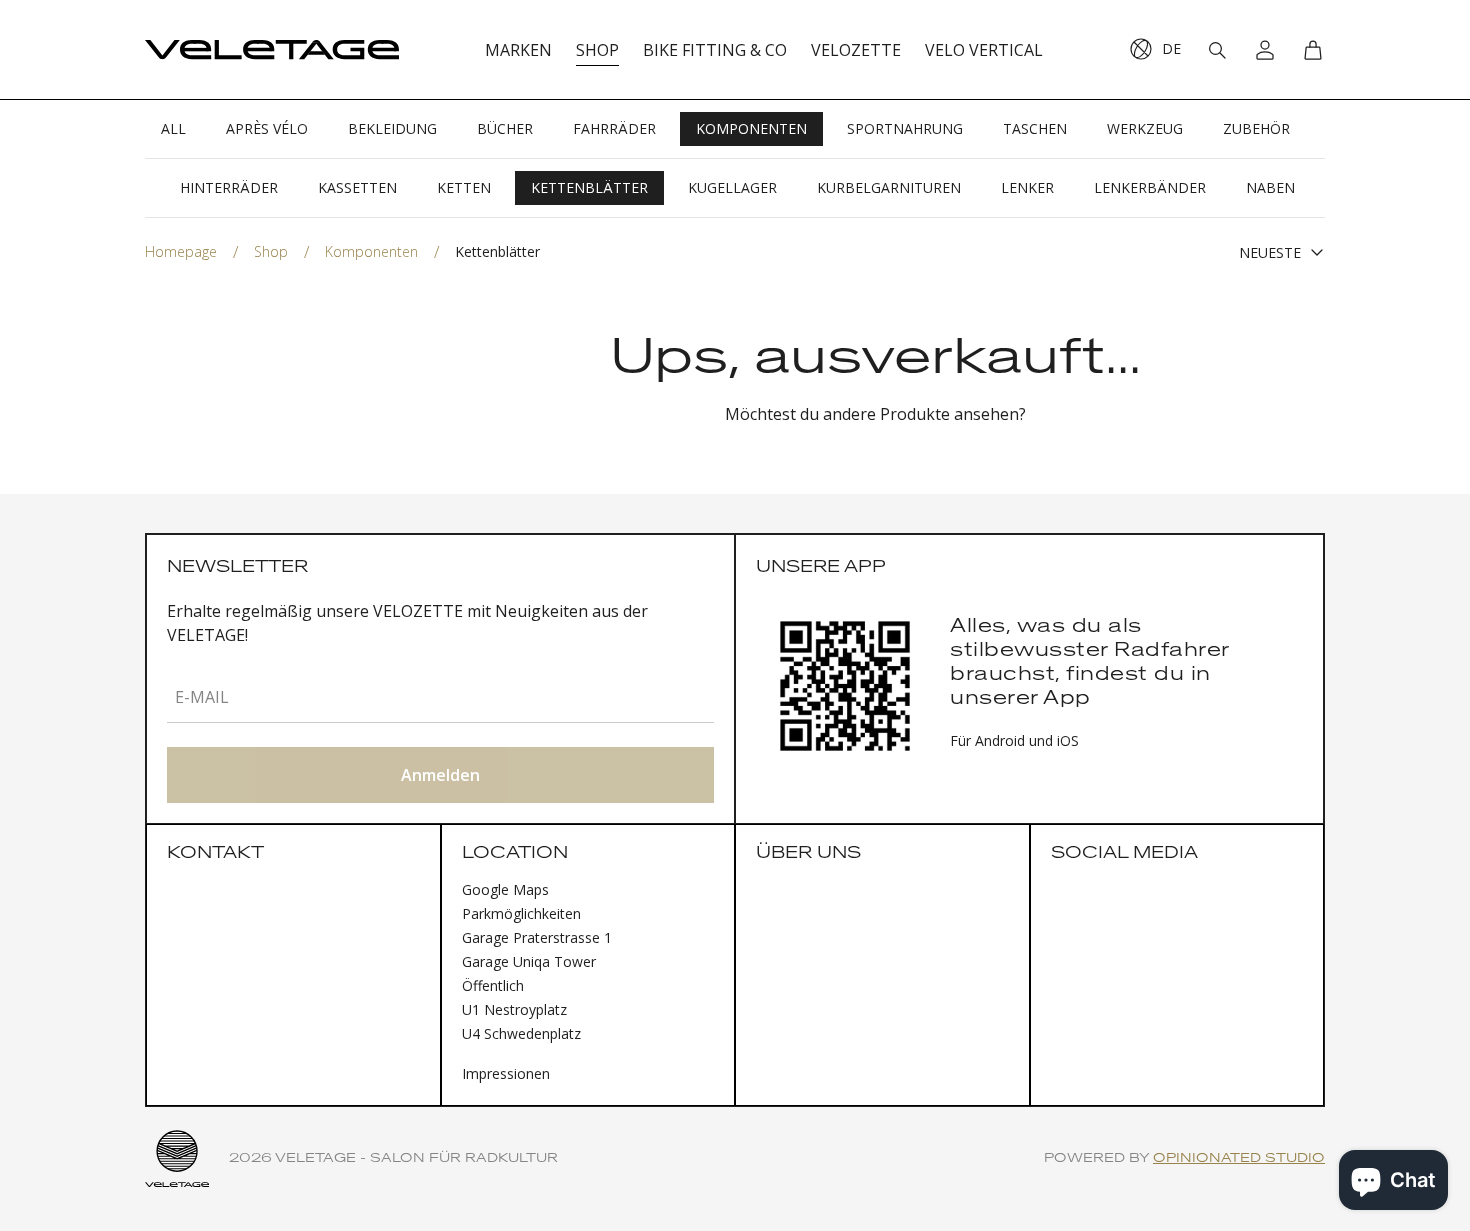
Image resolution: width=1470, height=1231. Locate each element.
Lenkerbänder (1150, 187)
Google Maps (505, 889)
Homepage (181, 251)
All (173, 128)
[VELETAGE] (272, 50)
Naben (1270, 187)
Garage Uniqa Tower (529, 961)
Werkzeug (1145, 128)
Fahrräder (614, 128)
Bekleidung (392, 128)
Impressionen (506, 1073)
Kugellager (732, 187)
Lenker (1027, 187)
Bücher (505, 128)
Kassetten (357, 187)
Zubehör (1256, 128)
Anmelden (440, 775)
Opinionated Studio (1239, 1158)
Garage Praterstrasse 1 (537, 937)
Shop (271, 251)
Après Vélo (267, 128)
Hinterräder (229, 187)
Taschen (1035, 128)
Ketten (464, 187)
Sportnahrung (905, 128)
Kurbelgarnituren (889, 187)
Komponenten (751, 128)
